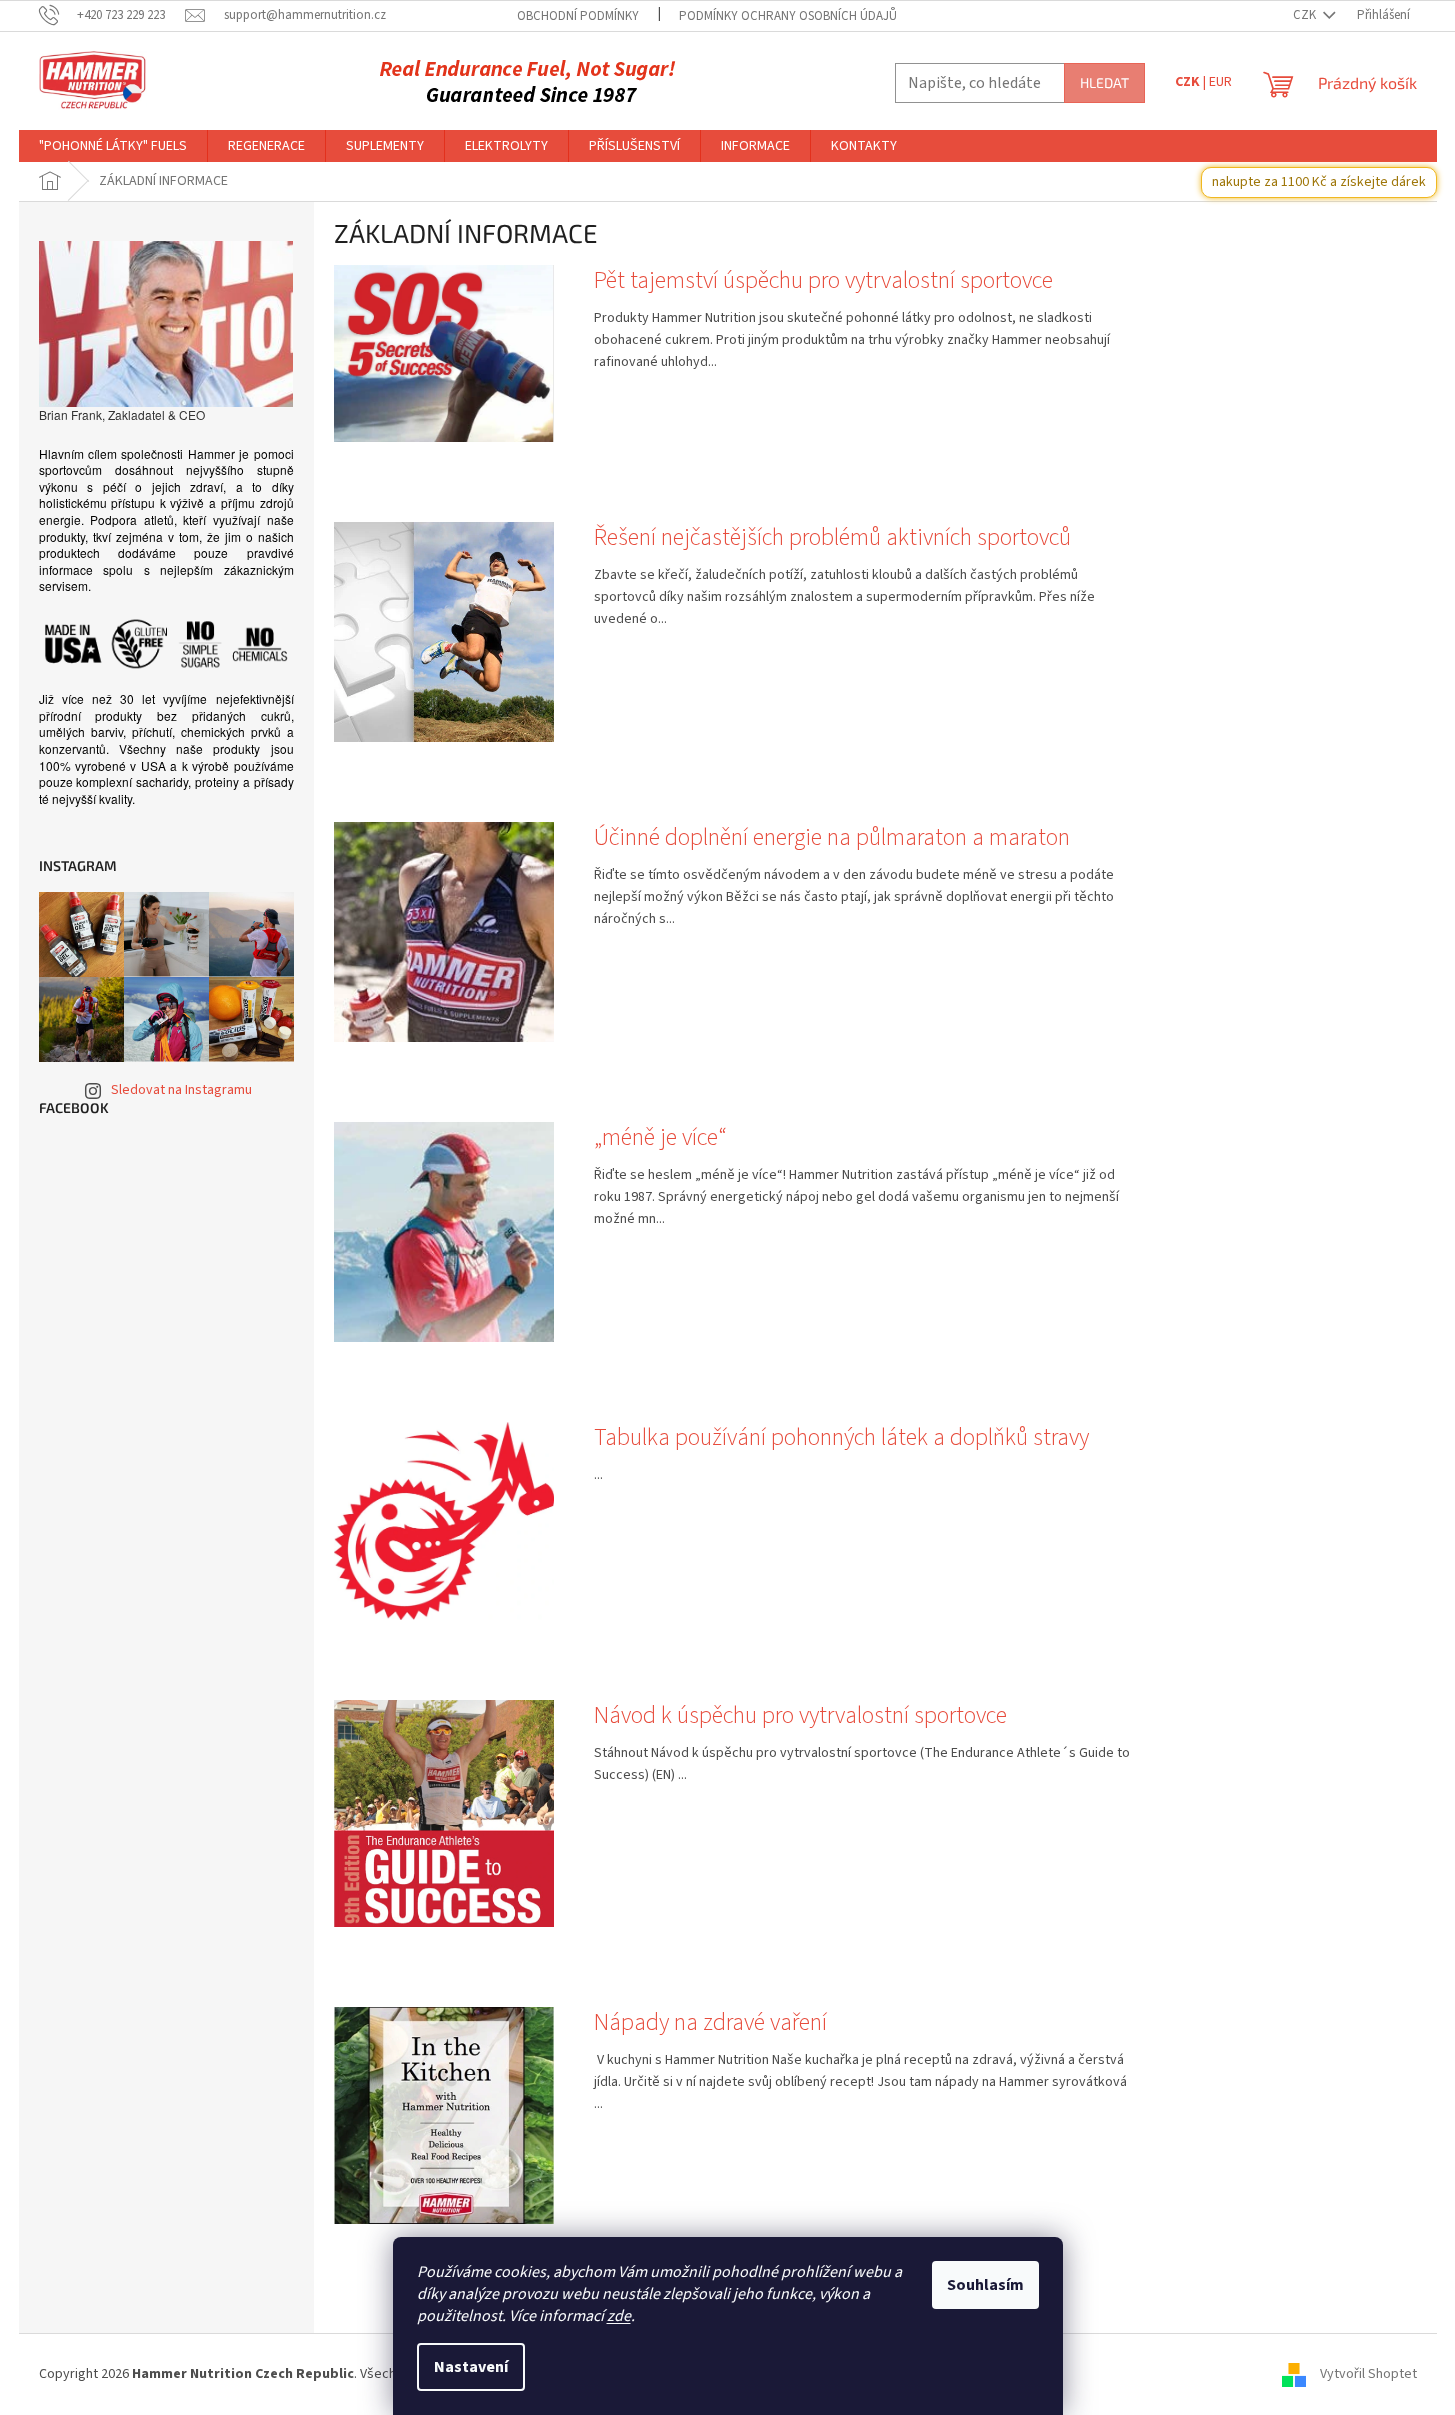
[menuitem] (113, 146)
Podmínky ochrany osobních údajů (788, 16)
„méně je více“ (660, 1138)
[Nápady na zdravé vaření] (444, 2115)
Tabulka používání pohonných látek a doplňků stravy (841, 1438)
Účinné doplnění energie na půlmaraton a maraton (832, 838)
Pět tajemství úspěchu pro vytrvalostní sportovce (823, 281)
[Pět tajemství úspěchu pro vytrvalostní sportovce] (444, 353)
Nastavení (471, 2367)
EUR (1220, 82)
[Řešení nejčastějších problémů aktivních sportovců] (444, 631)
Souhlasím (985, 2285)
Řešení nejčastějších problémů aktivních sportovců (832, 538)
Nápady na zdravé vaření (710, 2023)
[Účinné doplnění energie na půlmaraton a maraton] (444, 931)
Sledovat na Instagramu (181, 1090)
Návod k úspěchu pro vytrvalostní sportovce (800, 1716)
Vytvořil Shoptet (1368, 2374)
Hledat (1104, 82)
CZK (1306, 15)
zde (619, 2316)
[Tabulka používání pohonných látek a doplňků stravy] (444, 1520)
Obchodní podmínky (578, 16)
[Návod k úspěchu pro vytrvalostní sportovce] (444, 1813)
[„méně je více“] (444, 1231)
